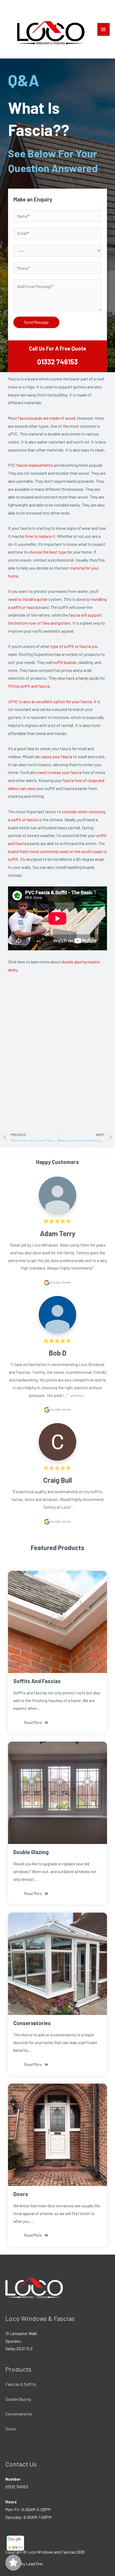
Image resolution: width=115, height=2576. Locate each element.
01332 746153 (57, 362)
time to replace (38, 536)
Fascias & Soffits (21, 2384)
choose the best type (47, 552)
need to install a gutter (28, 599)
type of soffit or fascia (70, 646)
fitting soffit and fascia (29, 686)
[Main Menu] (103, 30)
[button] (36, 1723)
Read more (77, 1396)
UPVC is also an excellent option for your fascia (50, 701)
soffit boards (65, 662)
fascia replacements (35, 465)
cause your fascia (57, 756)
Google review (60, 1282)
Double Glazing (18, 2399)
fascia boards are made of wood (47, 418)
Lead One (34, 2564)
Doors (11, 2429)
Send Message (36, 322)
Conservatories (19, 2414)
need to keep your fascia (60, 772)
